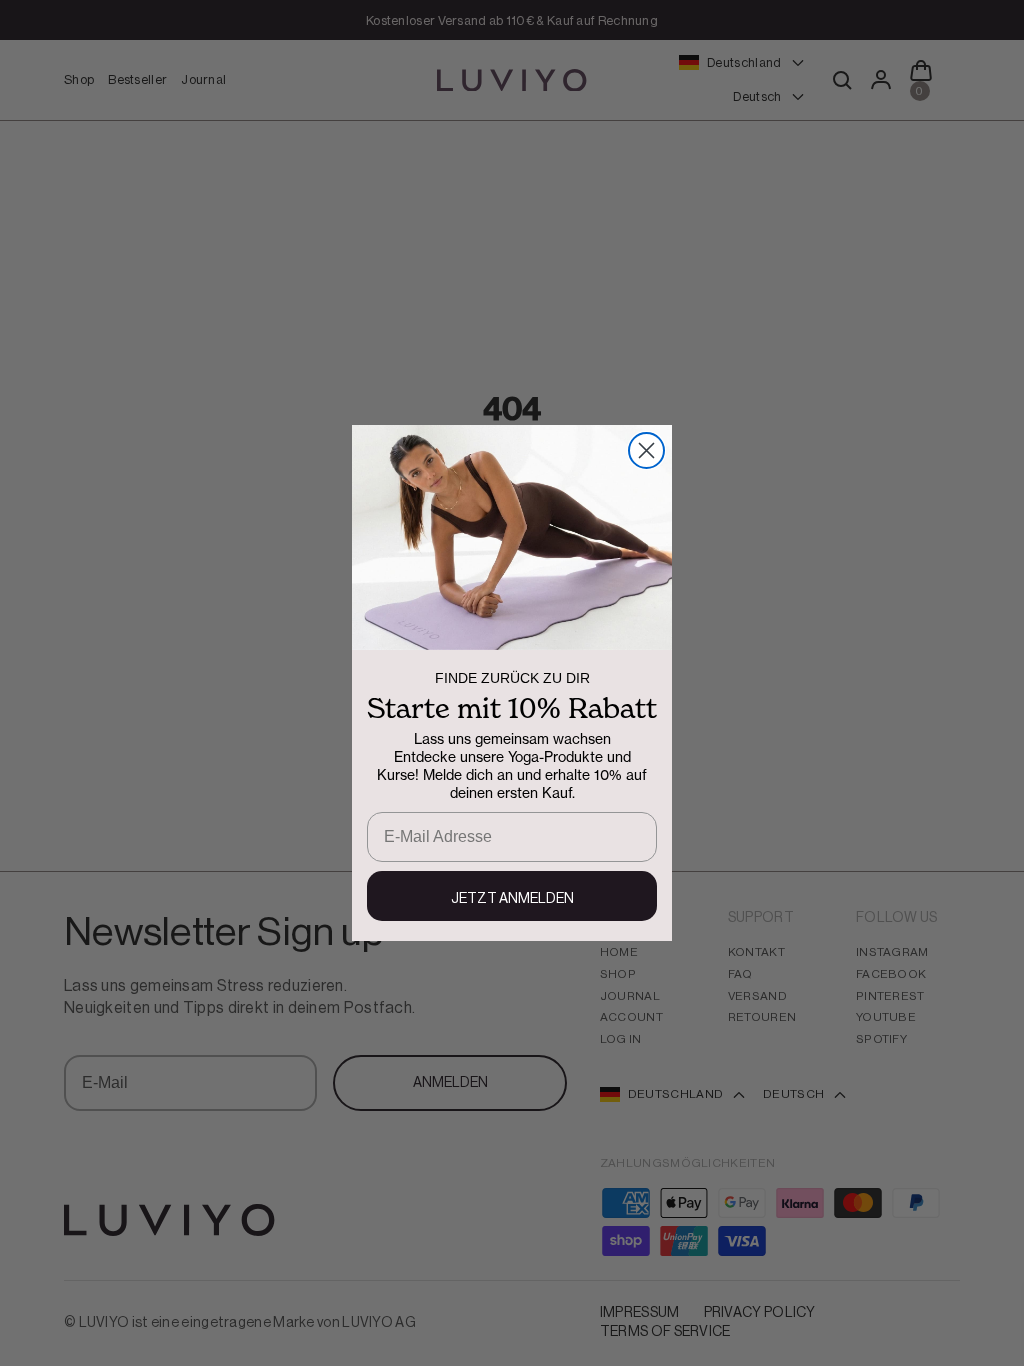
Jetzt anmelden (512, 899)
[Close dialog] (646, 450)
